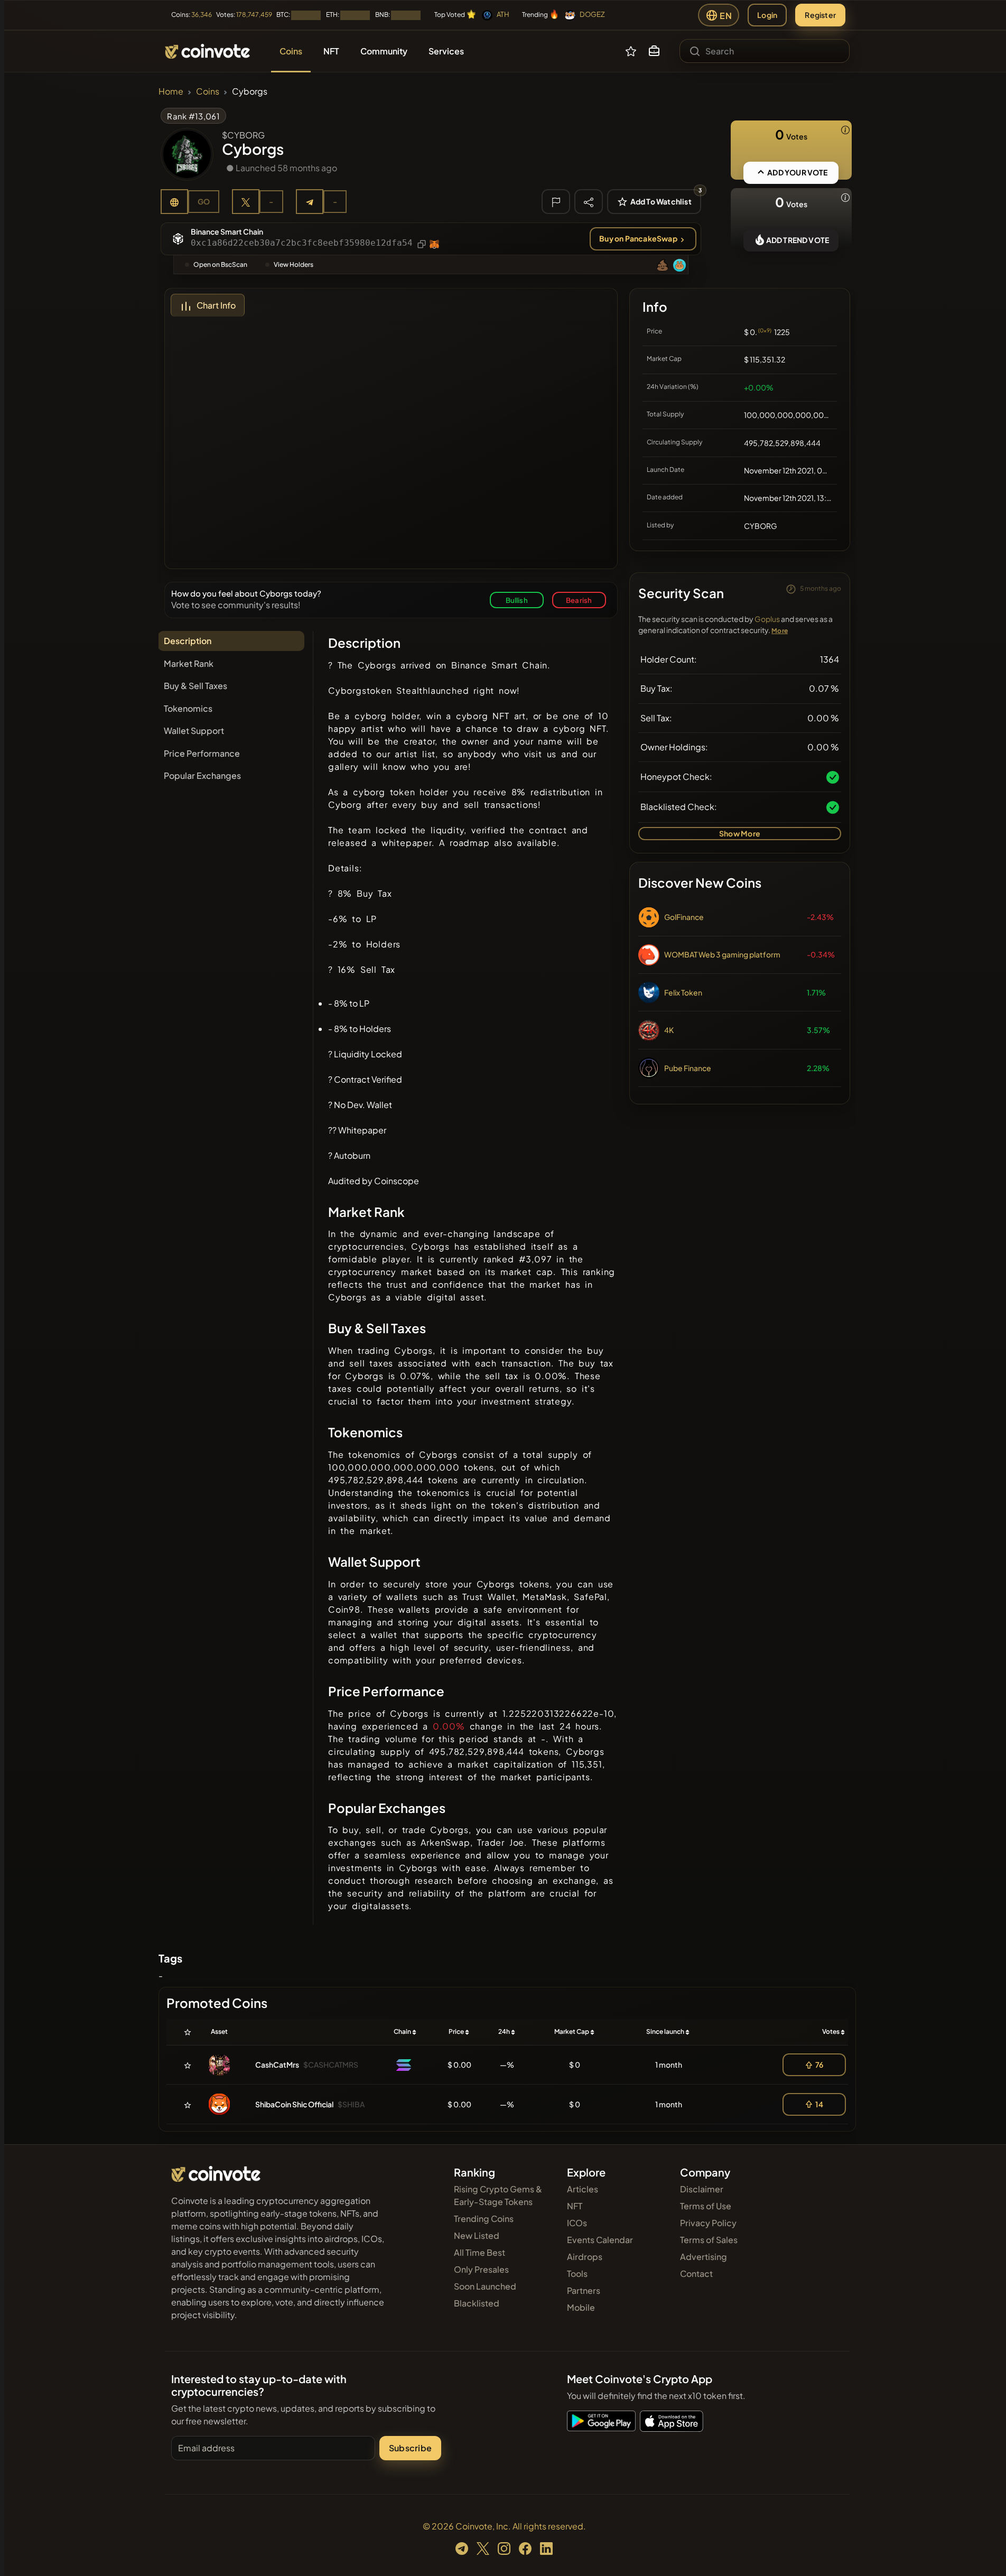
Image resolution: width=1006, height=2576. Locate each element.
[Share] (589, 201)
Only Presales (481, 2269)
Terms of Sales (709, 2240)
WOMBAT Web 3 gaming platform (722, 954)
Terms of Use (706, 2206)
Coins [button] (291, 51)
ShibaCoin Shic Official (294, 2104)
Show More (740, 833)
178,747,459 (254, 15)
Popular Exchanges (202, 775)
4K (669, 1030)
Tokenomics (188, 708)
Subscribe (410, 2448)
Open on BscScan (220, 264)
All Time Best (479, 2252)
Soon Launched (485, 2286)
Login (767, 15)
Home (171, 91)
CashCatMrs (277, 2064)
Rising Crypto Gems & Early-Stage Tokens (498, 2195)
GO (204, 201)
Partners (584, 2290)
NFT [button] (331, 51)
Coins (208, 91)
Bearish (579, 600)
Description (188, 641)
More (780, 631)
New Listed (477, 2235)
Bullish (517, 600)
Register (820, 15)
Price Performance (202, 753)
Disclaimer (702, 2189)
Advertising (704, 2257)
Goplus (767, 619)
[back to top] (984, 2553)
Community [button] (384, 51)
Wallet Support (194, 731)
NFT (575, 2206)
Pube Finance (688, 1068)
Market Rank (189, 663)
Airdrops (585, 2257)
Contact (696, 2273)
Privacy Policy (708, 2223)
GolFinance (684, 917)
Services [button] (446, 51)
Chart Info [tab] (216, 305)
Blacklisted (477, 2303)
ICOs (577, 2223)
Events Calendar (600, 2240)
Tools (577, 2273)
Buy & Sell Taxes (195, 686)
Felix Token (683, 992)
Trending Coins (484, 2219)
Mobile (581, 2307)
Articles (583, 2189)
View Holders (294, 264)
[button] (654, 51)
